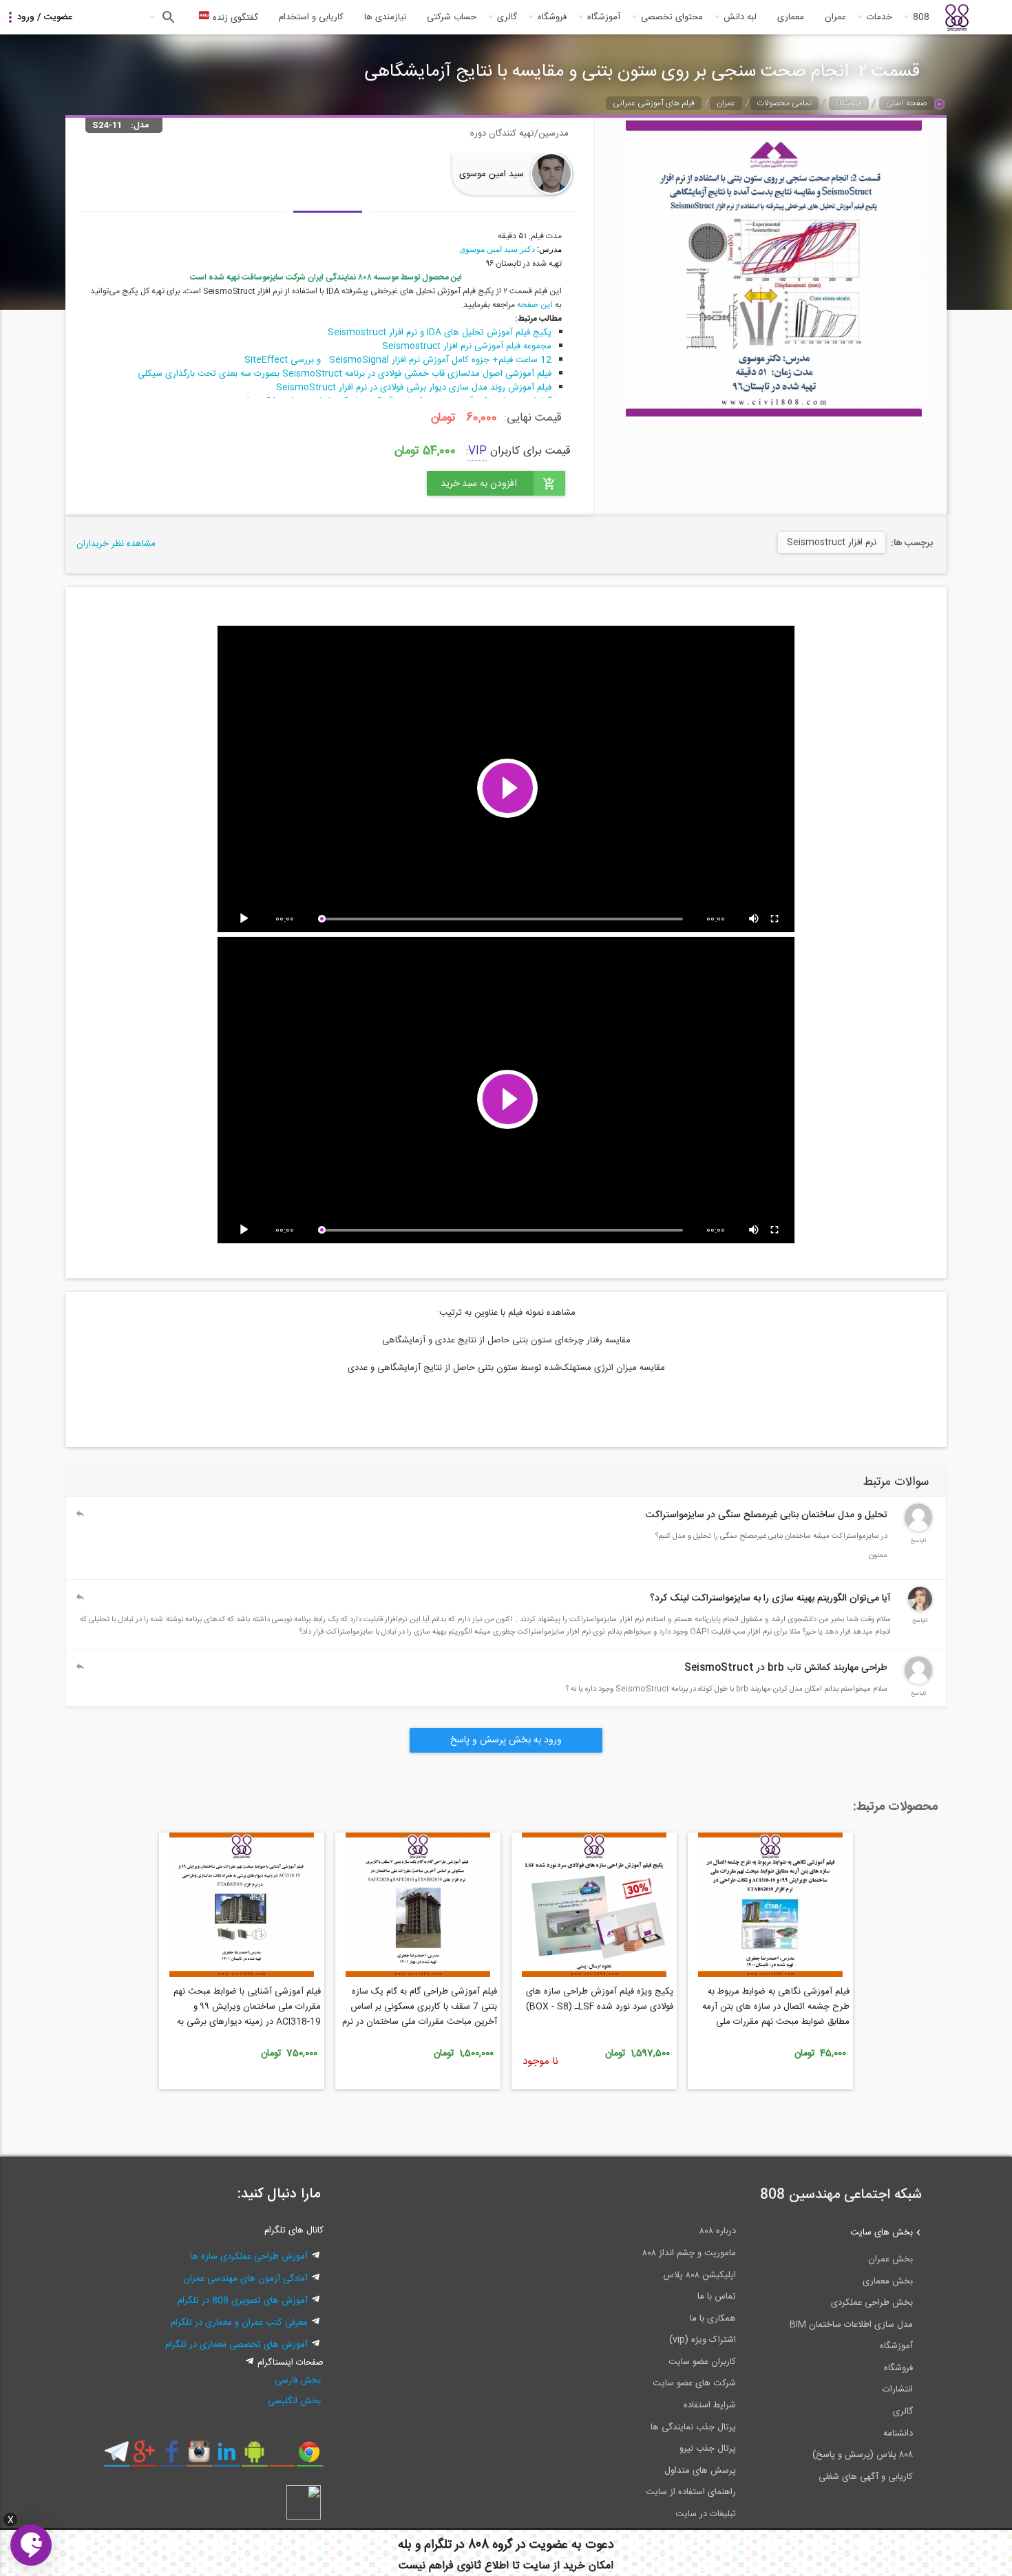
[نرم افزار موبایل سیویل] (254, 2457)
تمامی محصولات (784, 103)
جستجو (167, 17)
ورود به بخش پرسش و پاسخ (506, 1740)
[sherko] (918, 1529)
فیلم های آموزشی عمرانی (654, 103)
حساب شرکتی (452, 17)
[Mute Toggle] (755, 919)
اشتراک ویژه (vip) (703, 2340)
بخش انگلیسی (294, 2401)
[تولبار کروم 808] (309, 2457)
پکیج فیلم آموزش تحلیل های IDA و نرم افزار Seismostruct (440, 332)
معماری (791, 17)
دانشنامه (898, 2434)
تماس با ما (717, 2297)
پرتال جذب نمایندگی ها (693, 2427)
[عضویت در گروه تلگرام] (117, 2457)
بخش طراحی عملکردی (872, 2303)
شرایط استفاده (710, 2405)
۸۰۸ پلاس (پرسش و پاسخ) (863, 2455)
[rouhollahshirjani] (918, 1682)
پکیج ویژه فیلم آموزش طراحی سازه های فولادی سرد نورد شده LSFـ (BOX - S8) (600, 1999)
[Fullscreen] (775, 919)
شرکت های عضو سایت (694, 2383)
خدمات (879, 17)
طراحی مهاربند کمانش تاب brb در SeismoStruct (786, 1668)
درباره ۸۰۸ (718, 2231)
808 (921, 17)
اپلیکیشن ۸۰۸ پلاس (699, 2275)
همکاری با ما (713, 2319)
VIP (477, 451)
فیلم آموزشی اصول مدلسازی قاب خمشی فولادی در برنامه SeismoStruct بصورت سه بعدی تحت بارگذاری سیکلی (345, 374)
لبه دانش (740, 17)
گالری (507, 17)
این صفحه (535, 305)
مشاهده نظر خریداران (116, 544)
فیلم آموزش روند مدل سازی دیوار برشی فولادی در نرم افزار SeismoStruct (414, 388)
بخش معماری (888, 2281)
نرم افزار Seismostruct (832, 542)
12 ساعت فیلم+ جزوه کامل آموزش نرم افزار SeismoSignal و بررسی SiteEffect (398, 360)
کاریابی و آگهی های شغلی (866, 2477)
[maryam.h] (920, 1609)
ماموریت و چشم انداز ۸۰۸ (689, 2253)
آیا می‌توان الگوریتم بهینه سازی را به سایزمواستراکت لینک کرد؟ (770, 1598)
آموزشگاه (604, 17)
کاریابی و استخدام (311, 17)
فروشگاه (552, 17)
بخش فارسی (298, 2380)
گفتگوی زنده (234, 18)
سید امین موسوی (492, 174)
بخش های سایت (882, 2232)
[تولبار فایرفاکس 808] (282, 2457)
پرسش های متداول (700, 2471)
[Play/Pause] (246, 919)
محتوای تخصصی (672, 17)
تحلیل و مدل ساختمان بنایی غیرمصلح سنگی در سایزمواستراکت (767, 1515)
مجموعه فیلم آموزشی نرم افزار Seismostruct (467, 346)
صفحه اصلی (907, 103)
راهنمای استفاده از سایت (691, 2492)
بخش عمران (890, 2259)
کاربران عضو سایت (702, 2362)
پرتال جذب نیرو (708, 2449)
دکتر (526, 249)
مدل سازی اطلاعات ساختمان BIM (851, 2325)
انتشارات (898, 2389)
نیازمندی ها (385, 17)
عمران (835, 17)
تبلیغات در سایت (706, 2514)
